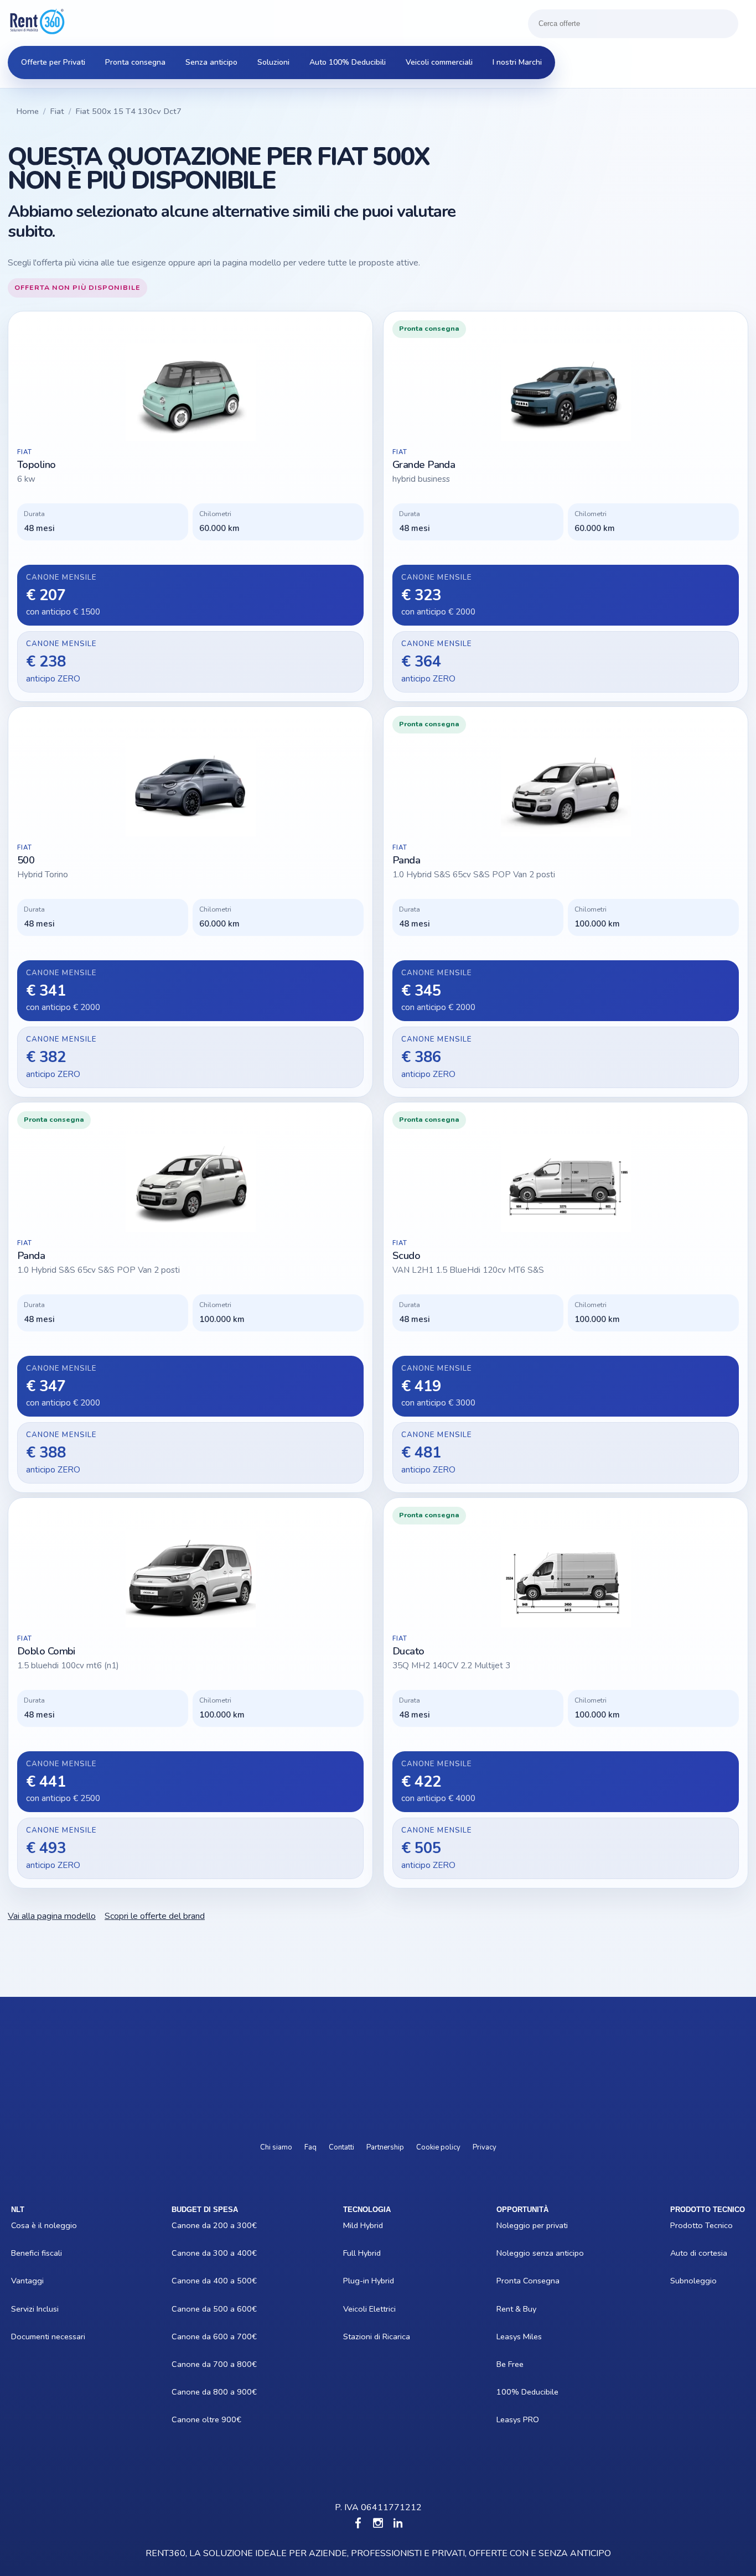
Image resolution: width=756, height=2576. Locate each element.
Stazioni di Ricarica (350, 2336)
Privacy (485, 2147)
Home (27, 111)
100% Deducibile (505, 2392)
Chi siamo (276, 2147)
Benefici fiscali (19, 2253)
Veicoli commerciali (439, 62)
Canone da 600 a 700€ (180, 2336)
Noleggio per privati (505, 2225)
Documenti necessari (19, 2336)
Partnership (385, 2147)
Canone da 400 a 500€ (180, 2281)
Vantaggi (19, 2281)
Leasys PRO (505, 2419)
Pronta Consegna (505, 2281)
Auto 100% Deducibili (348, 62)
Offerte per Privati (53, 62)
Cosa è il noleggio (19, 2225)
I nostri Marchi (517, 62)
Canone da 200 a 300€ (180, 2225)
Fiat (57, 111)
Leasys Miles (505, 2336)
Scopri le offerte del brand (155, 1916)
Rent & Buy (505, 2309)
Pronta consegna (135, 62)
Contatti (341, 2147)
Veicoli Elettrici (350, 2309)
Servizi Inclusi (19, 2309)
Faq (310, 2147)
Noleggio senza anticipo (505, 2253)
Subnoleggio (678, 2281)
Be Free (505, 2364)
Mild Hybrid (350, 2225)
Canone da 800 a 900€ (180, 2392)
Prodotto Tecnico (678, 2225)
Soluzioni (273, 62)
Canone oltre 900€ (180, 2419)
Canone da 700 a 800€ (180, 2364)
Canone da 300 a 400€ (180, 2253)
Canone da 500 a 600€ (180, 2309)
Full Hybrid (350, 2253)
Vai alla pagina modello (52, 1916)
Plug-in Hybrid (350, 2281)
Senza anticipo (211, 62)
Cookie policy (438, 2147)
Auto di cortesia (678, 2253)
